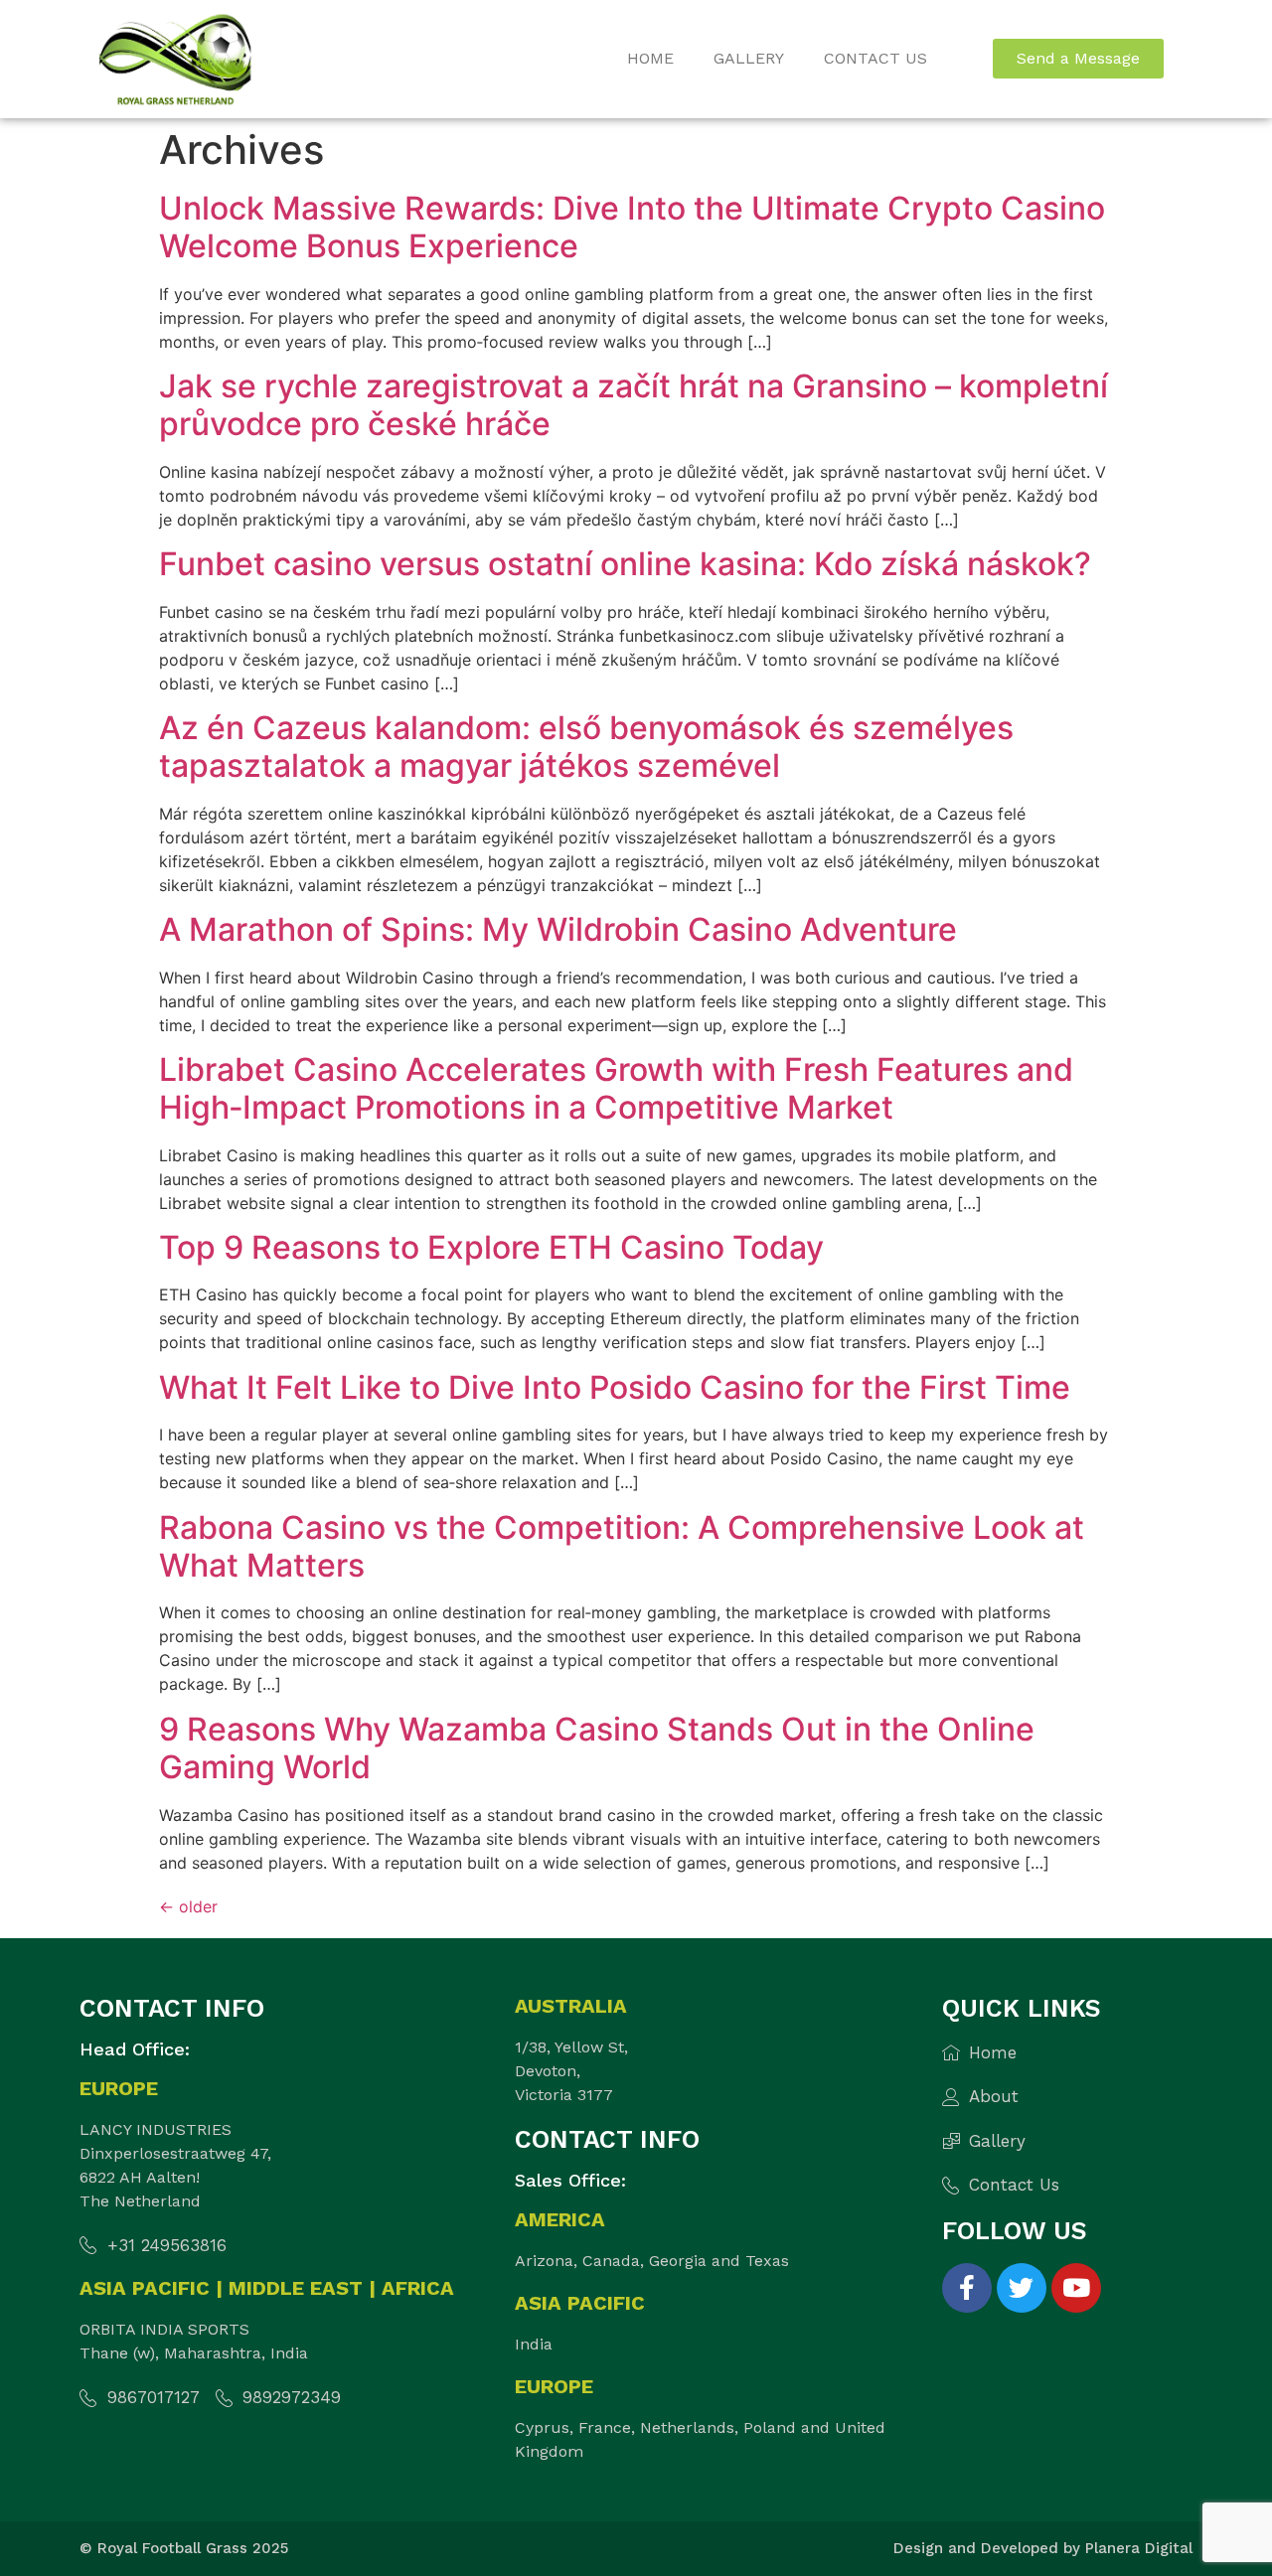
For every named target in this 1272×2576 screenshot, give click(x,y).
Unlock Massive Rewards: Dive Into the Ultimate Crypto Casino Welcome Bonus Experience (632, 227)
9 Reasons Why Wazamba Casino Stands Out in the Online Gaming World (597, 1748)
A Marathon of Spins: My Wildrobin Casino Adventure (558, 929)
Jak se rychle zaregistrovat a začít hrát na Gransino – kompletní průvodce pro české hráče (634, 405)
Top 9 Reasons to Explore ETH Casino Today (491, 1247)
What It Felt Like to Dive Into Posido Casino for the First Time (615, 1387)
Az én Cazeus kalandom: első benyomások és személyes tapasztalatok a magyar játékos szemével (586, 747)
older (188, 1906)
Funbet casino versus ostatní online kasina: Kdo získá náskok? (625, 564)
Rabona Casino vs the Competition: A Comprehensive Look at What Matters (622, 1546)
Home (650, 58)
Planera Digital (1139, 2548)
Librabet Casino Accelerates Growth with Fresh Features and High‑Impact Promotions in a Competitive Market (616, 1088)
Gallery (749, 58)
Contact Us (875, 58)
